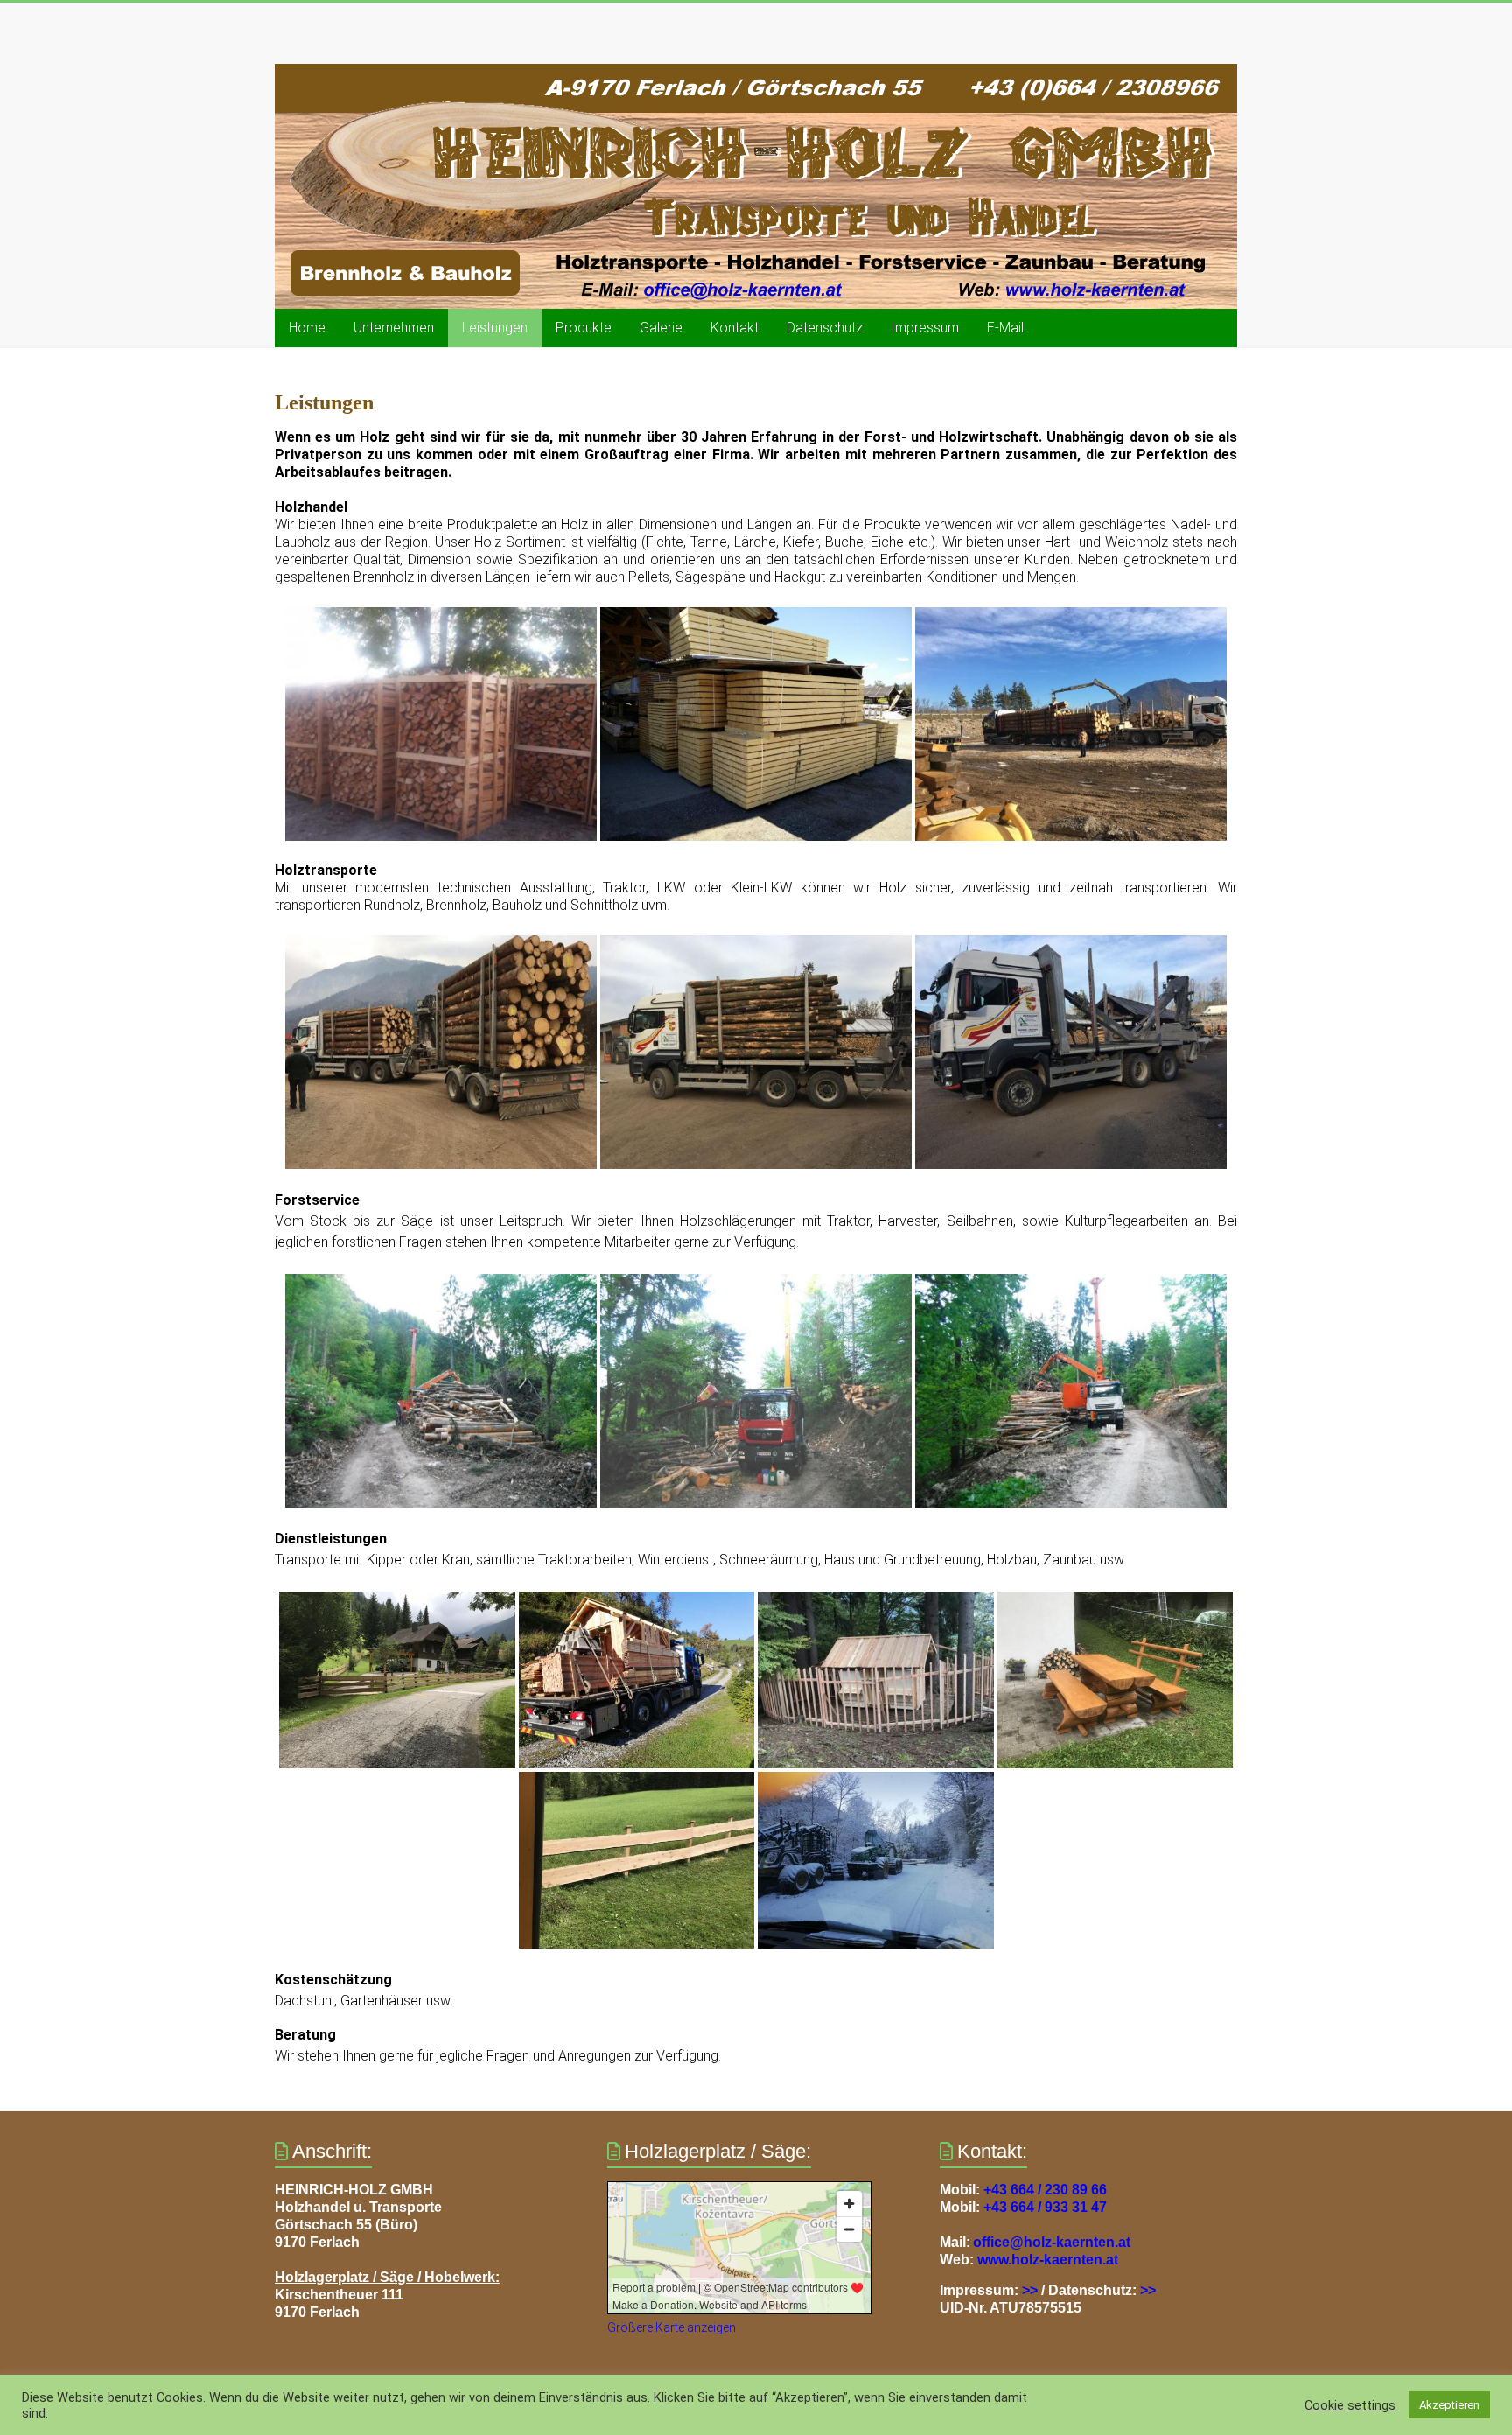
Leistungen (495, 328)
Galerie (661, 328)
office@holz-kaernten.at (1052, 2242)
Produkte (584, 328)
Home (307, 328)
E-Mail (1005, 328)
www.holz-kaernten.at (1048, 2260)
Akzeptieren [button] (1449, 2405)
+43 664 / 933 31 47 (1045, 2207)
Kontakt (735, 328)
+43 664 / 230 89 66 (1045, 2190)
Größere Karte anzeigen (672, 2327)
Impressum (925, 328)
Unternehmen (394, 328)
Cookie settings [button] (1350, 2405)
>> (1030, 2290)
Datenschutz (825, 328)
